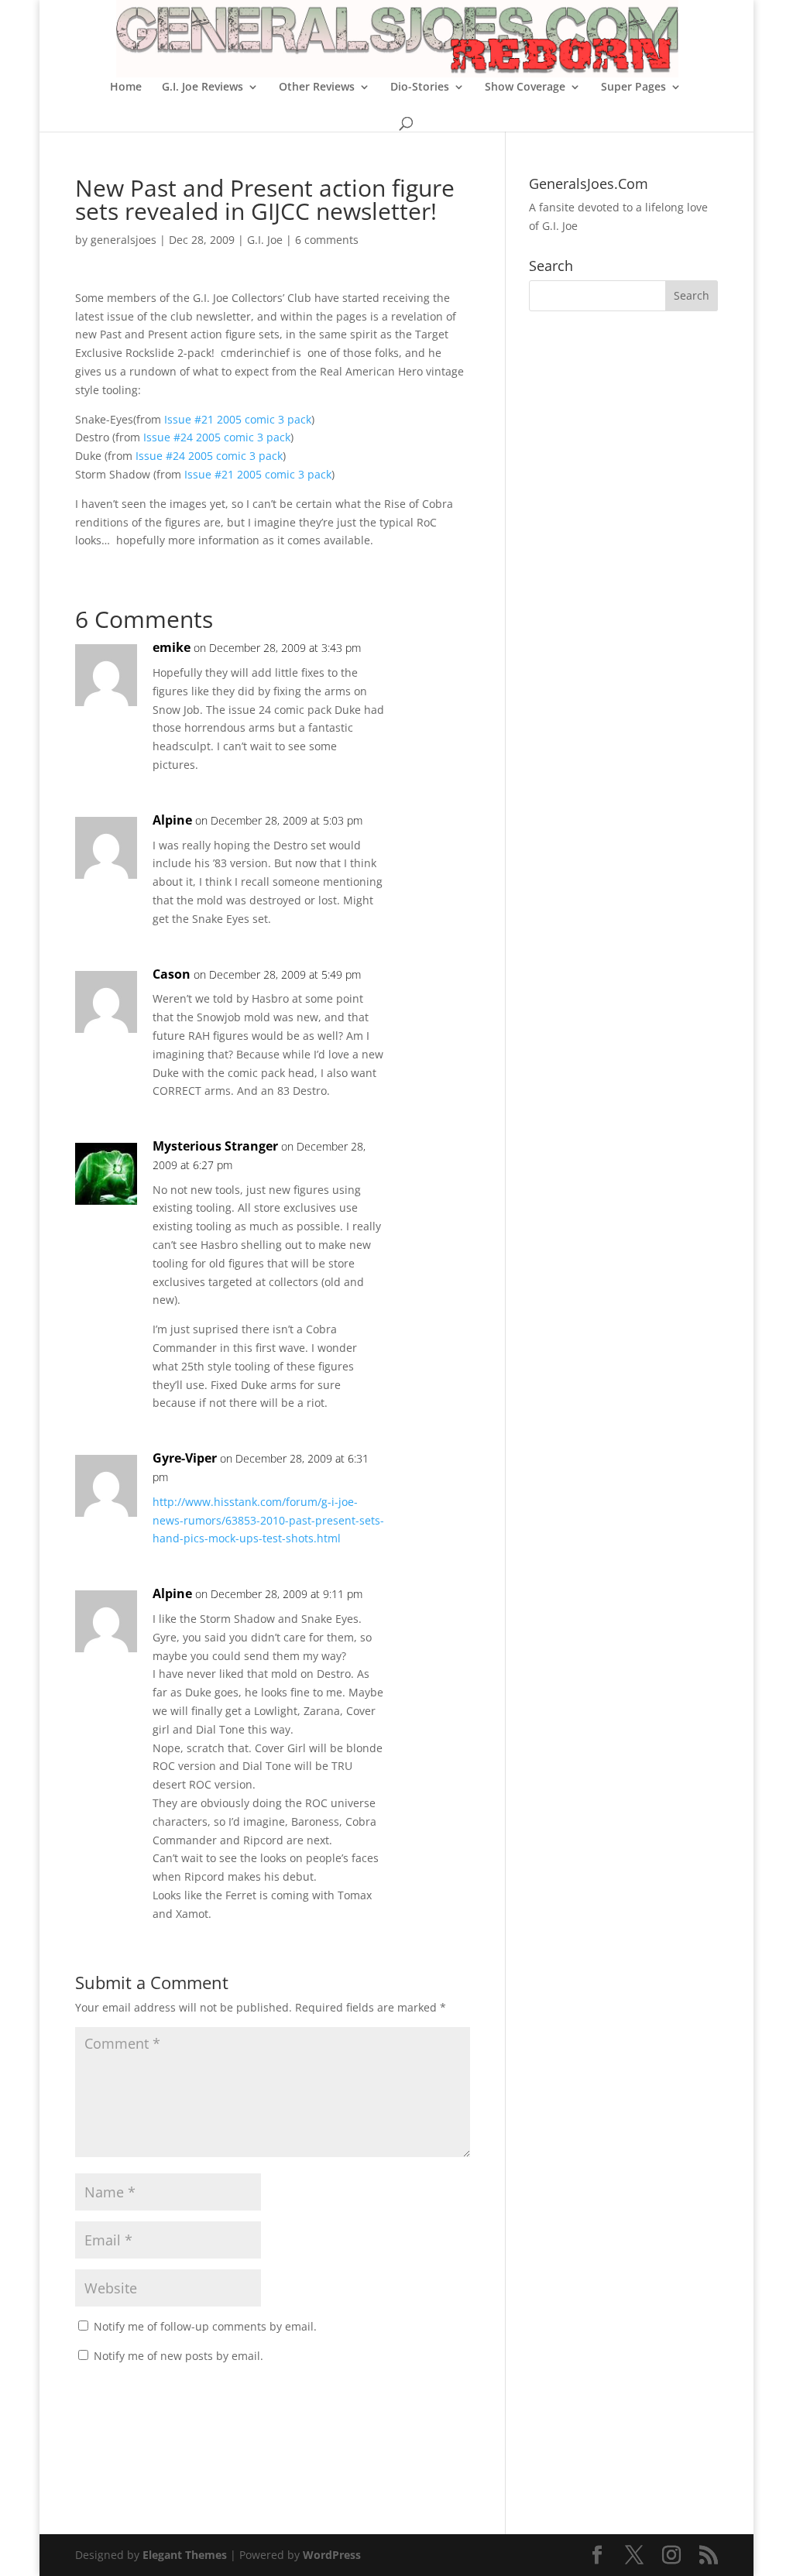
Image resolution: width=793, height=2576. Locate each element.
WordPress (332, 2555)
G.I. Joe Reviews (203, 87)
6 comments (327, 240)
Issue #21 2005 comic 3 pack (238, 419)
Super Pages (633, 87)
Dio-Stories (420, 87)
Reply (434, 663)
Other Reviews (317, 87)
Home (126, 87)
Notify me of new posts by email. (179, 2356)
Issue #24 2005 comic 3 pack (217, 437)
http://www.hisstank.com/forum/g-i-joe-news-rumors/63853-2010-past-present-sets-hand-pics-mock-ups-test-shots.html (268, 1520)
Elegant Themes (185, 2555)
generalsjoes (124, 240)
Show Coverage (525, 87)
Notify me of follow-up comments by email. (205, 2326)
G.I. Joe (265, 240)
